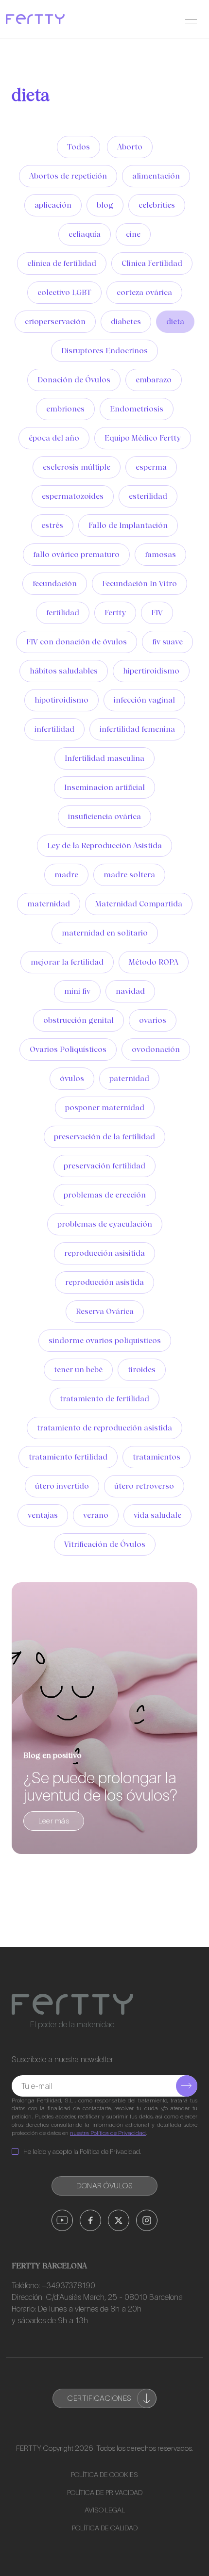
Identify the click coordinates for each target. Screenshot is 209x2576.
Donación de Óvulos (74, 380)
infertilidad (54, 729)
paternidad (129, 1078)
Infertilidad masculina (104, 758)
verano (96, 1515)
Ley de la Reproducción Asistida (104, 845)
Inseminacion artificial (104, 787)
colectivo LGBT (64, 292)
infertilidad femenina (137, 729)
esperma (151, 467)
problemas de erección (105, 1195)
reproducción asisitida (104, 1253)
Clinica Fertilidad (152, 263)
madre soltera (129, 875)
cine (133, 234)
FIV (157, 613)
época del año (54, 438)
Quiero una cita (119, 2554)
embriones (65, 409)
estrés (52, 525)
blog (105, 205)
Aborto (130, 147)
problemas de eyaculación (105, 1224)
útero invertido (62, 1486)
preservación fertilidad (104, 1166)
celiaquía (85, 234)
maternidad (49, 904)
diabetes (126, 321)
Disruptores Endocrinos (104, 351)
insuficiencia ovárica (104, 816)
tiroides (142, 1370)
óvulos (72, 1078)
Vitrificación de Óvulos (105, 1544)
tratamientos (157, 1457)
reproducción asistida (104, 1282)
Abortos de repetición (68, 176)
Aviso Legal (105, 2510)
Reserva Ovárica (105, 1311)
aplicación (53, 205)
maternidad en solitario (105, 933)
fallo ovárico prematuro (76, 554)
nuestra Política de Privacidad (108, 2133)
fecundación (55, 583)
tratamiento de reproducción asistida (104, 1428)
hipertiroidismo (151, 671)
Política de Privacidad (105, 2493)
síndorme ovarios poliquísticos (105, 1340)
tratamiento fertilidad (68, 1457)
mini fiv (77, 991)
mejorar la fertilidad (67, 962)
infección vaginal (144, 700)
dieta (175, 321)
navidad (130, 991)
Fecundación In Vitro (139, 583)
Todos (78, 147)
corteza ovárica (144, 292)
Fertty (115, 613)
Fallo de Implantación (128, 525)
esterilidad (148, 496)
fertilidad (63, 613)
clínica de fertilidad (62, 263)
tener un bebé (78, 1370)
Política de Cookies (104, 2475)
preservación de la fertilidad (104, 1137)
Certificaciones (100, 2398)
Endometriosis (137, 409)
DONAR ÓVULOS (104, 2186)
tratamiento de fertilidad (104, 1399)
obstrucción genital (78, 1020)
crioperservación (55, 321)
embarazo (154, 380)
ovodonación (156, 1049)
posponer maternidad (105, 1108)
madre (66, 875)
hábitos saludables (64, 671)
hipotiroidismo (61, 700)
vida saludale (157, 1515)
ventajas (43, 1515)
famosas (160, 554)
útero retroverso (144, 1486)
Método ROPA (154, 962)
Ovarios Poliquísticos (68, 1049)
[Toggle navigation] (191, 19)
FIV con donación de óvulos (77, 642)
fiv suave (167, 642)
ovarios (153, 1020)
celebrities (157, 205)
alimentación (156, 176)
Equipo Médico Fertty (143, 438)
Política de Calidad (105, 2528)
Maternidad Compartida (139, 904)
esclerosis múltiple (77, 467)
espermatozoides (73, 496)
